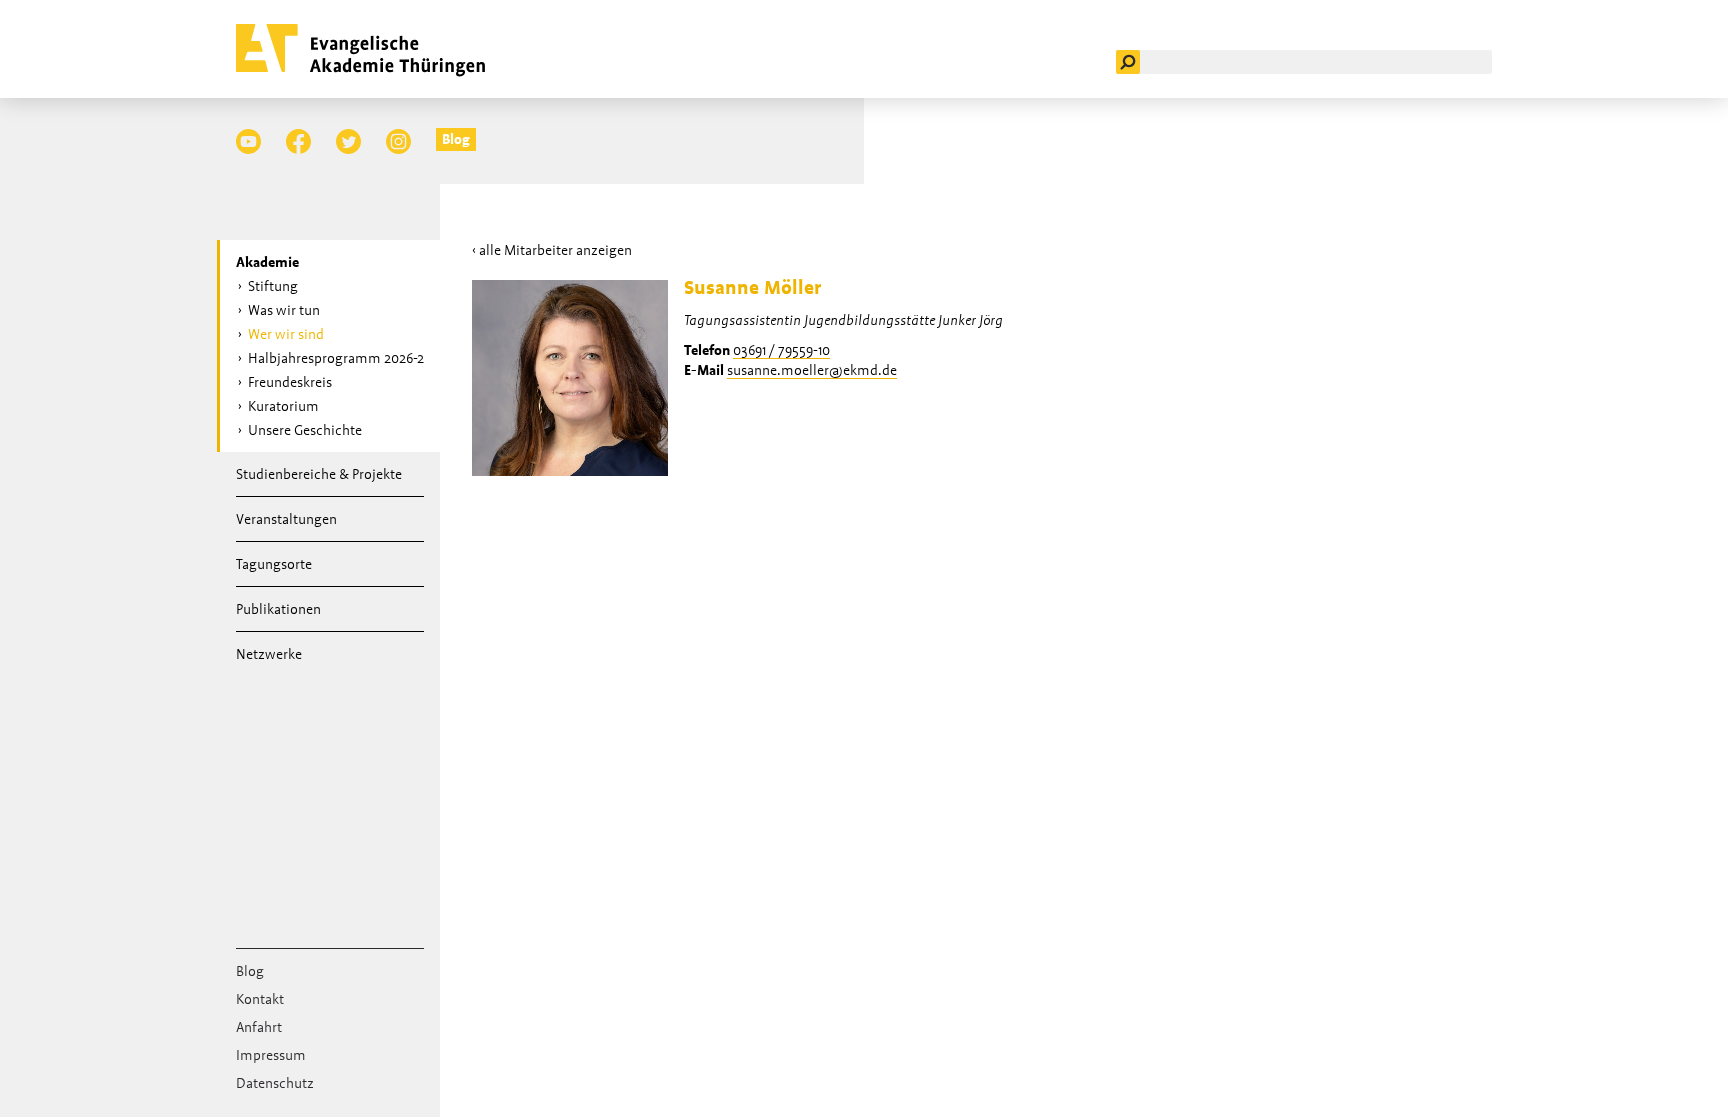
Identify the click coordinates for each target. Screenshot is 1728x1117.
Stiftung (273, 286)
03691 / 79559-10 (781, 350)
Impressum (271, 1055)
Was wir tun (284, 310)
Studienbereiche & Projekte (319, 474)
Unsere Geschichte (305, 430)
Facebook (298, 141)
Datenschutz (275, 1083)
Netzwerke (269, 654)
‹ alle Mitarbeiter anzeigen (552, 250)
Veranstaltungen (286, 519)
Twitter (348, 141)
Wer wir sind (286, 334)
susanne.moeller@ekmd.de (812, 370)
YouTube (248, 141)
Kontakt (260, 999)
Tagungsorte (274, 564)
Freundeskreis (290, 382)
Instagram (398, 141)
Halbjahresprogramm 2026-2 (336, 358)
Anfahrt (259, 1027)
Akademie (267, 262)
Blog (456, 139)
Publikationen (278, 609)
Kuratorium (283, 406)
